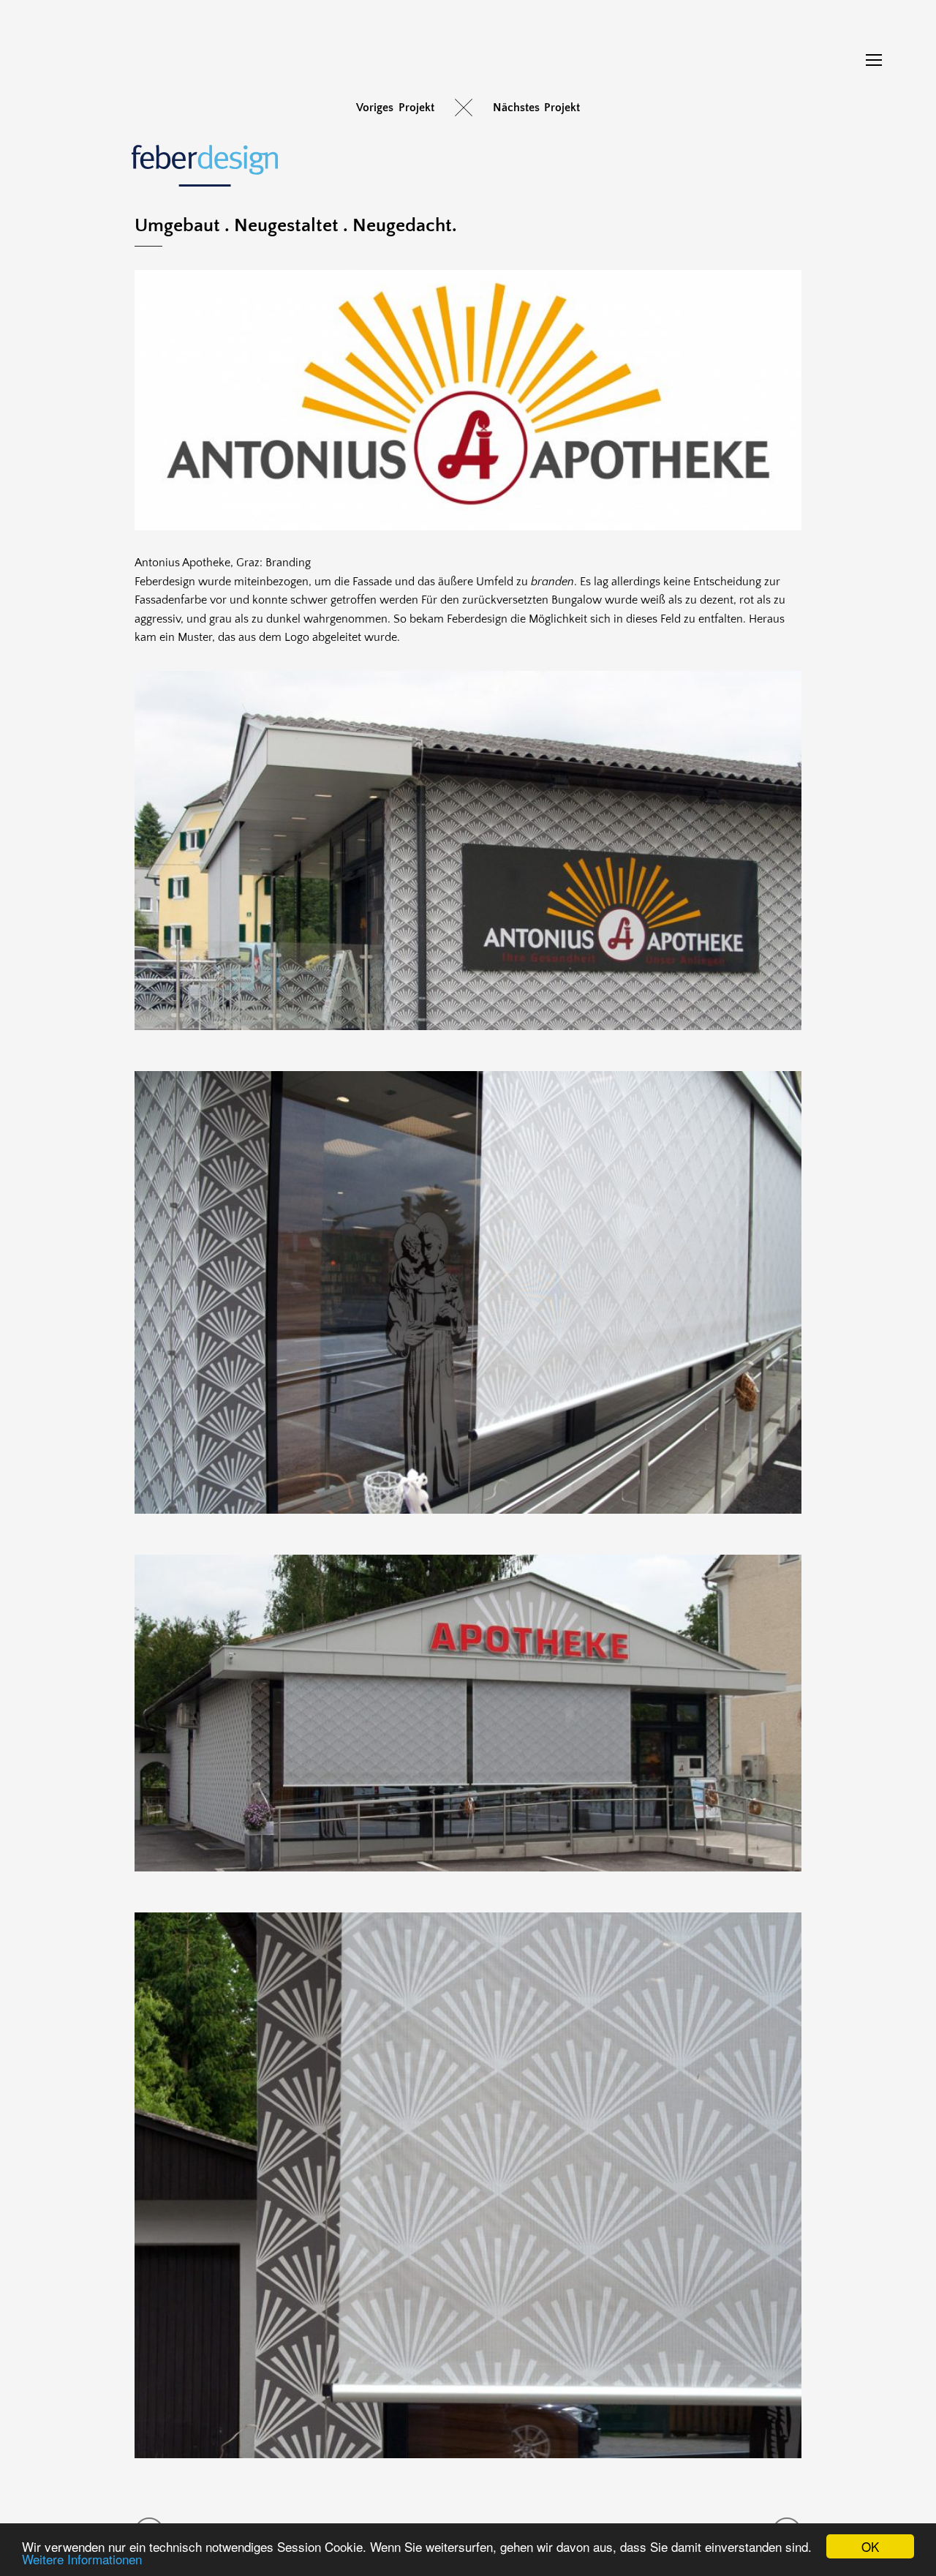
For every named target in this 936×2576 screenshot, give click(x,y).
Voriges (375, 108)
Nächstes (516, 108)
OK (870, 2546)
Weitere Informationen (82, 2559)
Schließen (464, 108)
